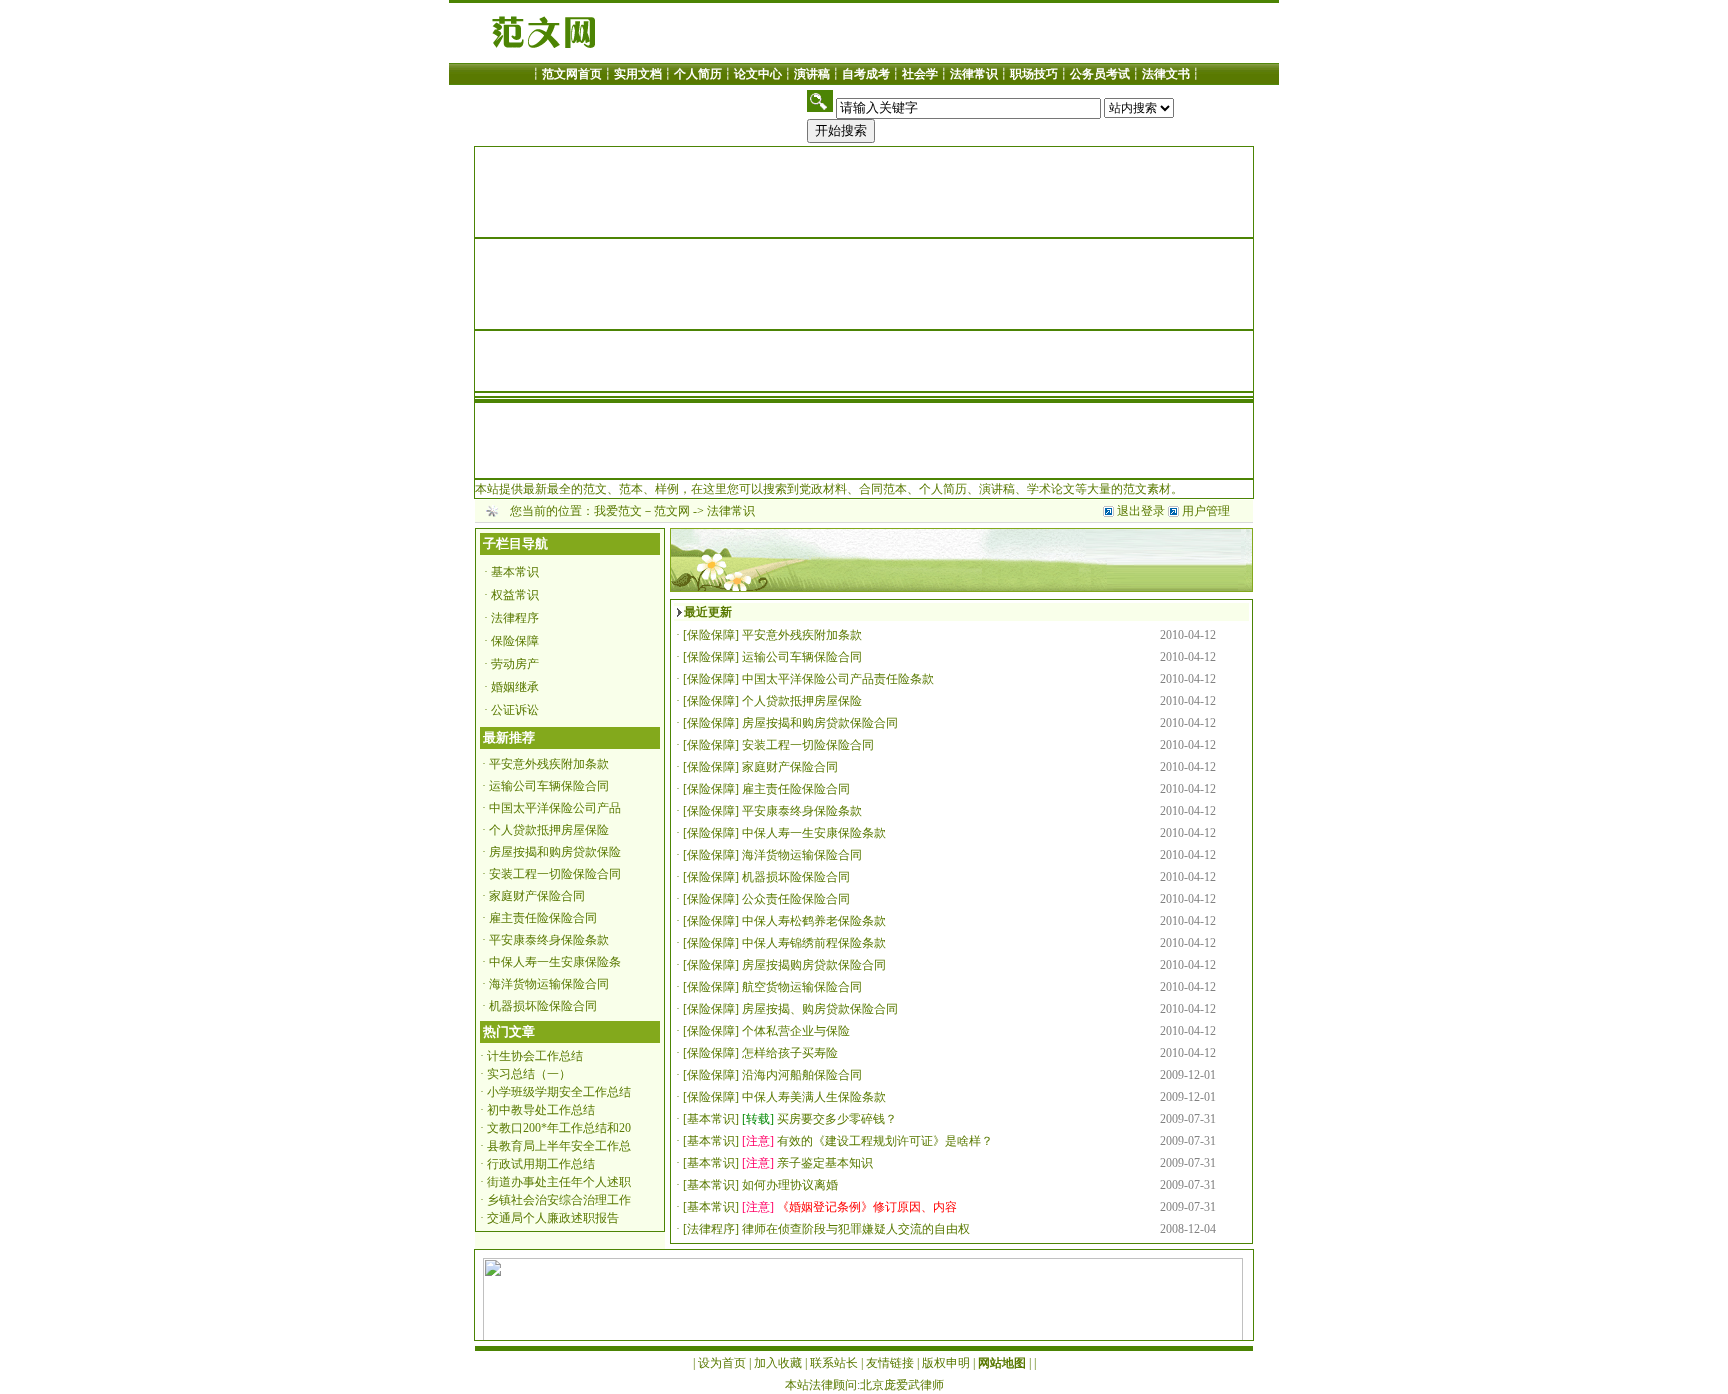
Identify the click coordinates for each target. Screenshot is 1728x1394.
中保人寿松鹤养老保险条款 (814, 921)
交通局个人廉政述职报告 (553, 1218)
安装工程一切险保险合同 (555, 874)
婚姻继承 (515, 687)
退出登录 (1141, 511)
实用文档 (638, 74)
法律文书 (1166, 74)
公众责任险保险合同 (796, 899)
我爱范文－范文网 (642, 511)
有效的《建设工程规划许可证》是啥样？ (885, 1141)
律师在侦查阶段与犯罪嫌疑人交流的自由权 (856, 1229)
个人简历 (698, 74)
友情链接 (890, 1363)
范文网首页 (572, 74)
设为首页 (722, 1363)
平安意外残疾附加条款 (549, 764)
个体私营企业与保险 (796, 1031)
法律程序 (515, 618)
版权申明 (946, 1363)
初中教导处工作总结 (541, 1110)
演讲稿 (812, 74)
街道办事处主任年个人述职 (559, 1182)
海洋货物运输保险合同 (549, 984)
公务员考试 (1100, 74)
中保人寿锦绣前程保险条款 (814, 943)
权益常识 (515, 595)
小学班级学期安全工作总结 (559, 1092)
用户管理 (1206, 511)
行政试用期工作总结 (541, 1164)
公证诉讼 (515, 710)
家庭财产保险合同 (537, 896)
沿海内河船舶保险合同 (802, 1075)
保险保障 (515, 641)
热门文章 (509, 1031)
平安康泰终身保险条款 (549, 940)
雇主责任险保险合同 (543, 918)
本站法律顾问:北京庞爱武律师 (864, 1385)
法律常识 (974, 74)
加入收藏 (778, 1363)
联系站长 (834, 1363)
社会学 (920, 74)
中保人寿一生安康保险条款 (814, 833)
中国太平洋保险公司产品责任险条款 (838, 679)
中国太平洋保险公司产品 (555, 808)
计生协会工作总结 (535, 1056)
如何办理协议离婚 (790, 1185)
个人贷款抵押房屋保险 (549, 830)
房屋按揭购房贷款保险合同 (814, 965)
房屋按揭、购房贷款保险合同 (820, 1009)
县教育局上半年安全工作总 (559, 1146)
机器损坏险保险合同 (543, 1006)
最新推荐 (509, 737)
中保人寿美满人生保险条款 (814, 1097)
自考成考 (866, 74)
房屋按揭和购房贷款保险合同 (820, 723)
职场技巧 (1034, 74)
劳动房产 (515, 664)
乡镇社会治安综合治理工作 (559, 1200)
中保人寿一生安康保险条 (555, 962)
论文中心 (758, 74)
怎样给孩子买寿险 (790, 1053)
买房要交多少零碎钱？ (837, 1119)
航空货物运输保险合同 (802, 987)
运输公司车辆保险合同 (549, 786)
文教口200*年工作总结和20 (559, 1128)
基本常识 (515, 572)
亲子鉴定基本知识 (825, 1163)
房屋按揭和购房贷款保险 (555, 852)
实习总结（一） (529, 1074)
